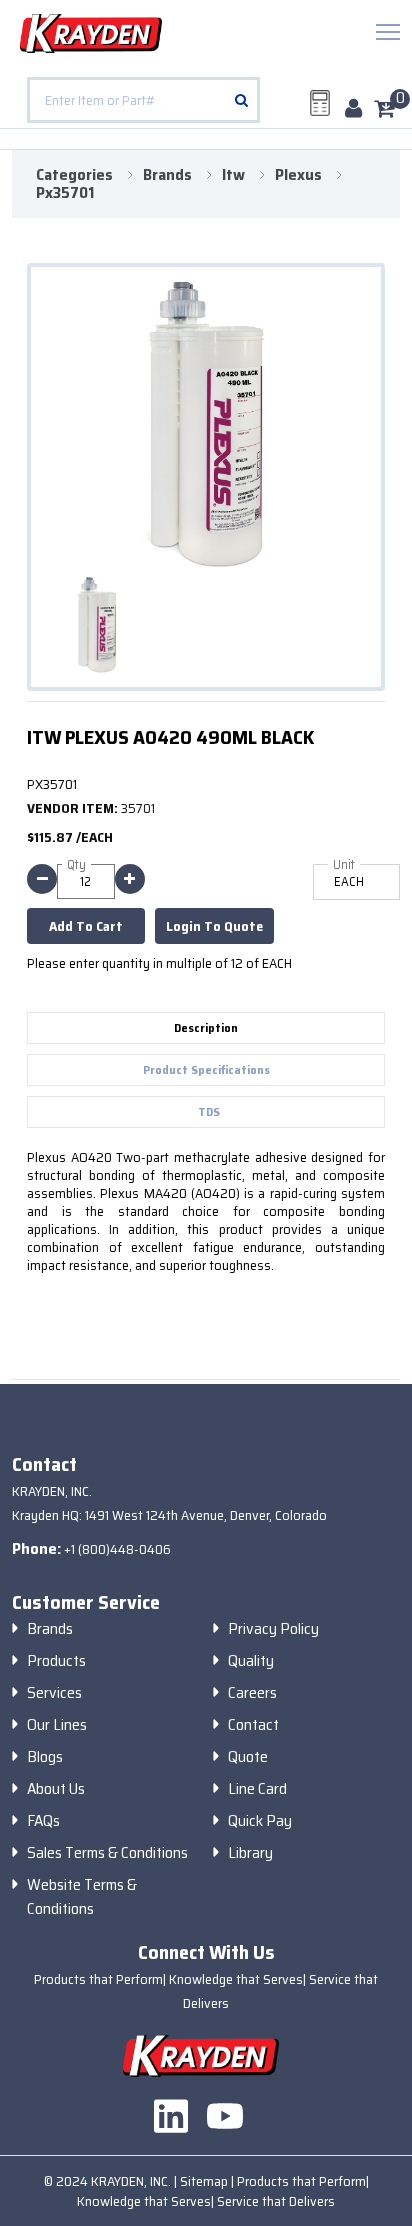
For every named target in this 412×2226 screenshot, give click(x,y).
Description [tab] (206, 1027)
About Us (56, 1789)
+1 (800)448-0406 (117, 1549)
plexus (298, 175)
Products (56, 1661)
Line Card (257, 1789)
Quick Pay (260, 1821)
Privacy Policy (273, 1629)
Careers (252, 1693)
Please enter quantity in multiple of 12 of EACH (159, 963)
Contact (253, 1725)
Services (54, 1693)
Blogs (45, 1757)
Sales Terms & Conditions (107, 1853)
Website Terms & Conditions (82, 1897)
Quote (248, 1757)
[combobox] (143, 100)
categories (74, 175)
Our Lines (57, 1725)
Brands (50, 1629)
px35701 (65, 193)
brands (167, 175)
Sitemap (205, 2181)
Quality (251, 1661)
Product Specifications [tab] (206, 1069)
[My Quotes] (320, 103)
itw (233, 175)
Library (250, 1853)
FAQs (43, 1821)
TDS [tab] (209, 1111)
